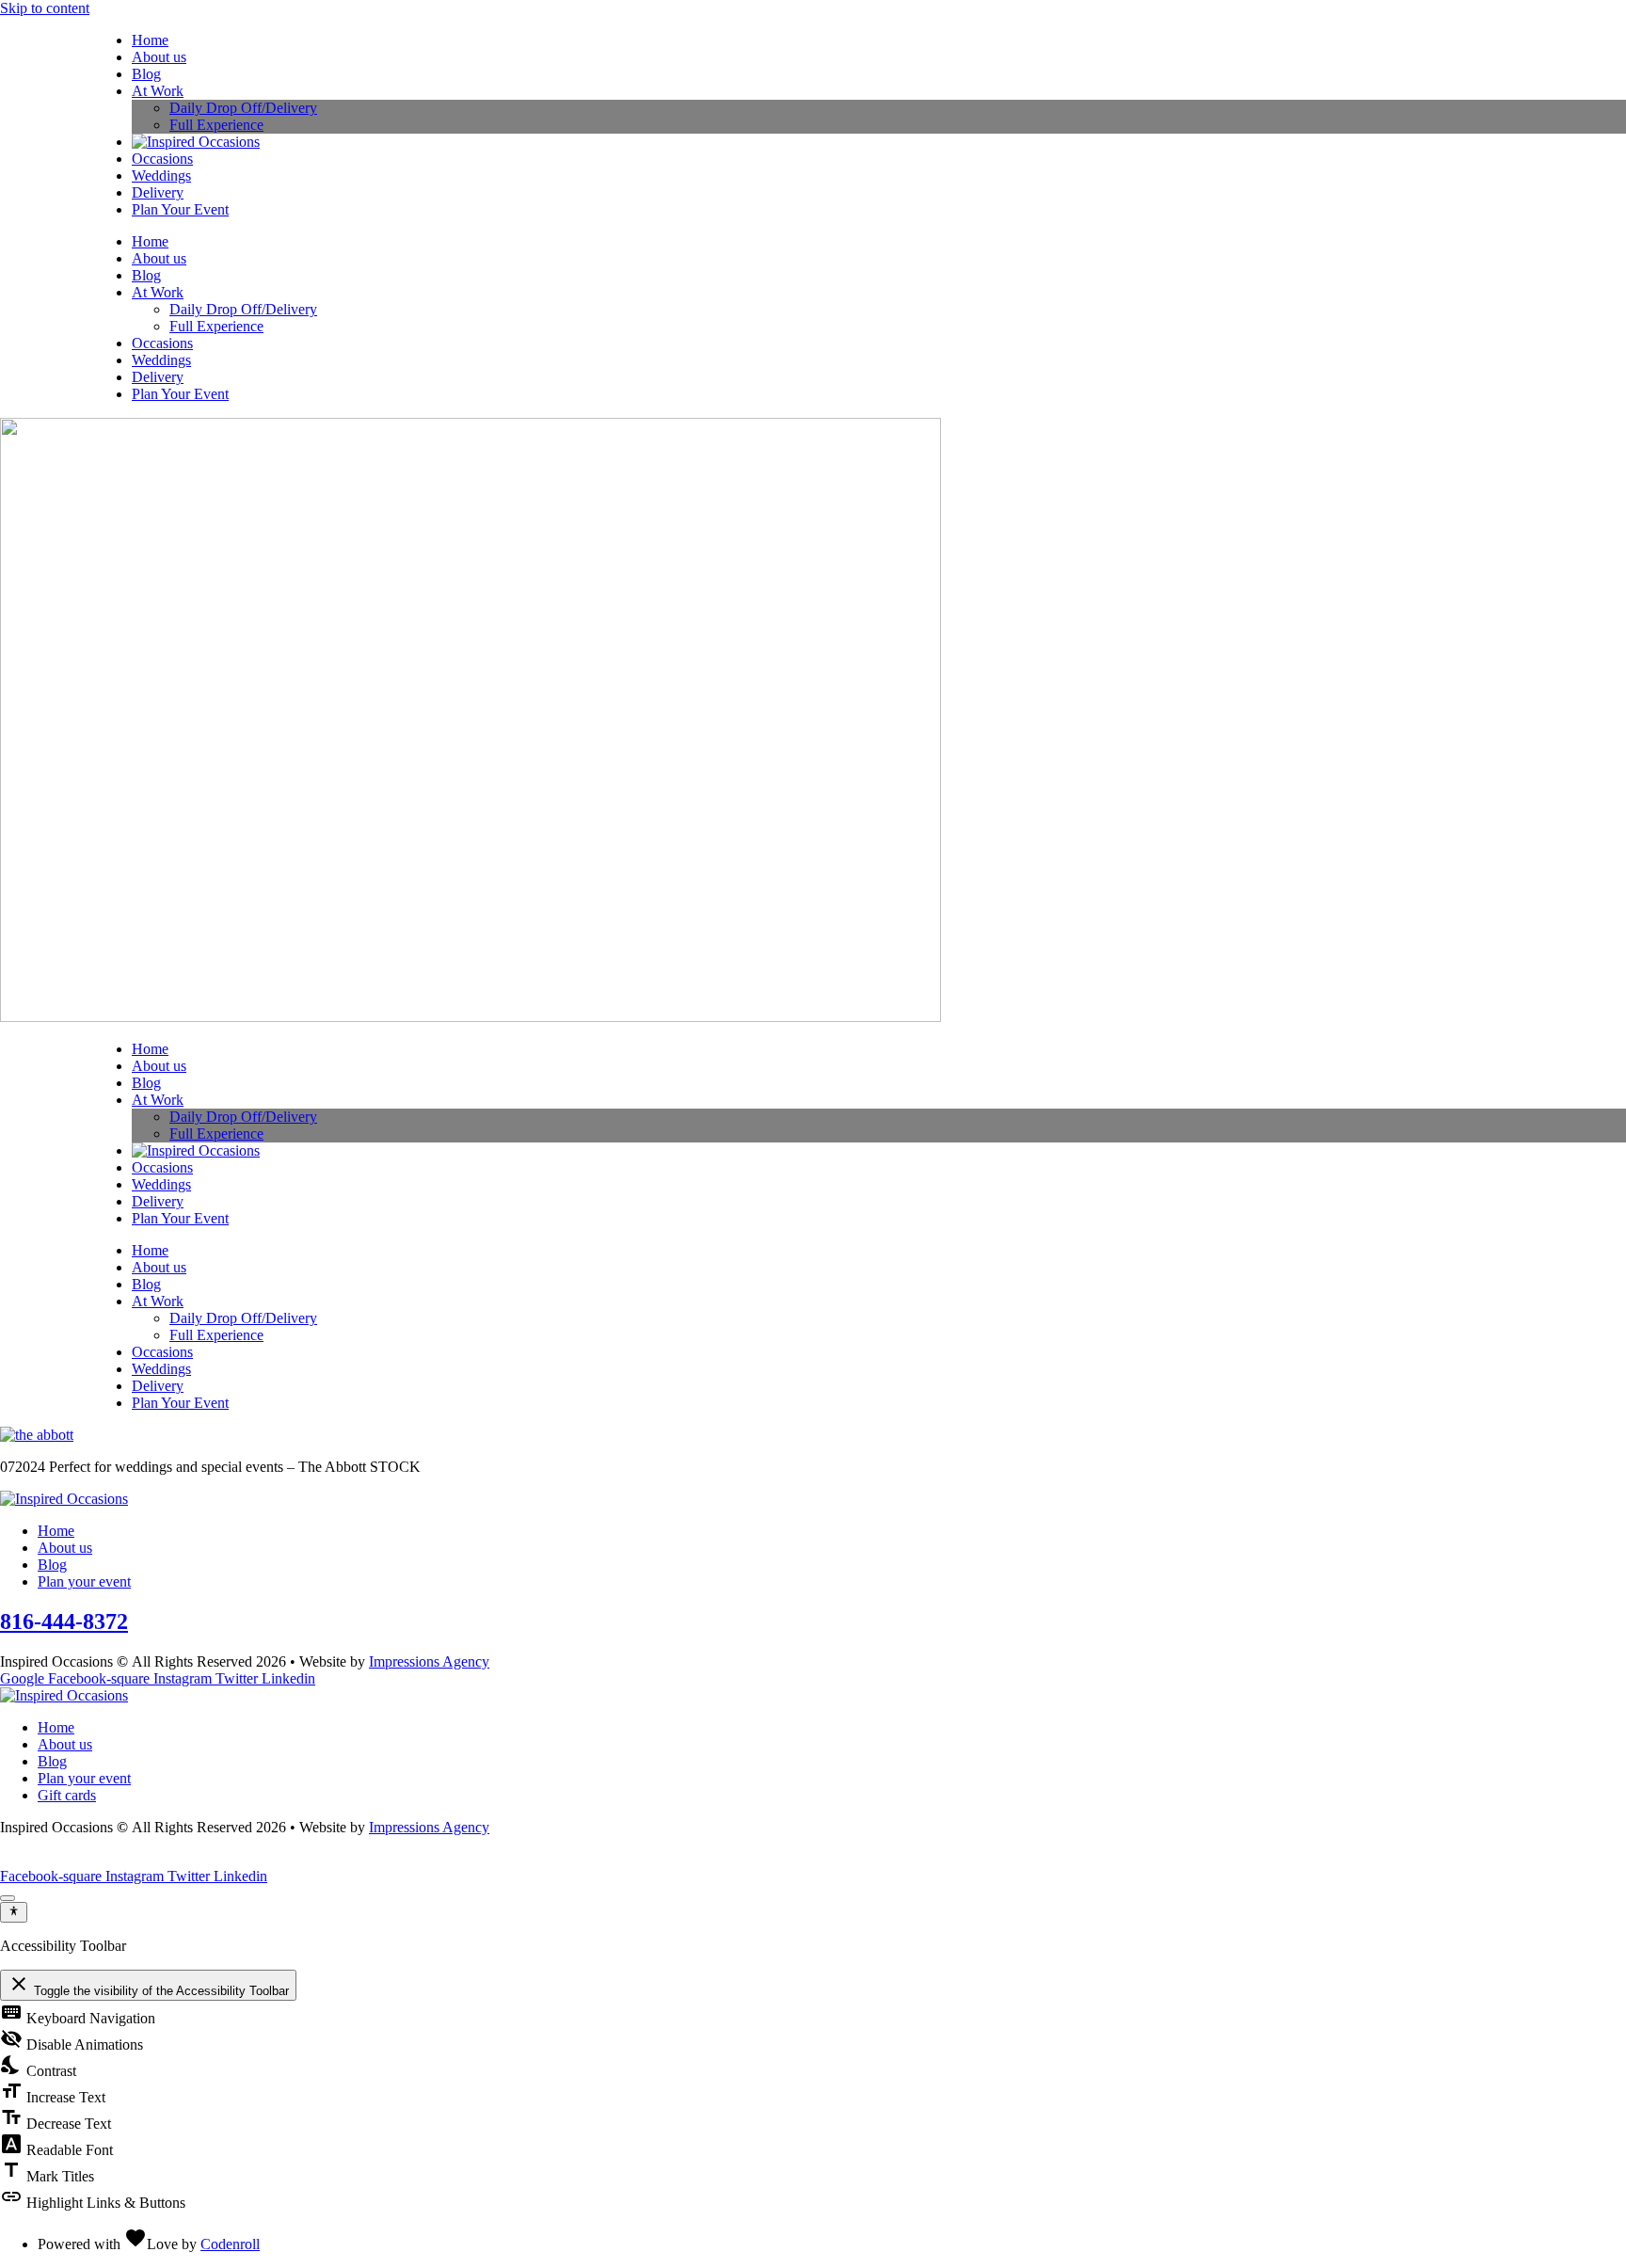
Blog (146, 74)
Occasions (162, 159)
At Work (158, 91)
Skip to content (45, 8)
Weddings (161, 176)
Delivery (158, 192)
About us (159, 57)
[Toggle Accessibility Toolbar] (14, 1912)
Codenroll (230, 2244)
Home (150, 40)
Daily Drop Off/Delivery (243, 108)
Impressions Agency (429, 1661)
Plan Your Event (180, 209)
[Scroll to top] (8, 1898)
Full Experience (216, 125)
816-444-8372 (64, 1621)
